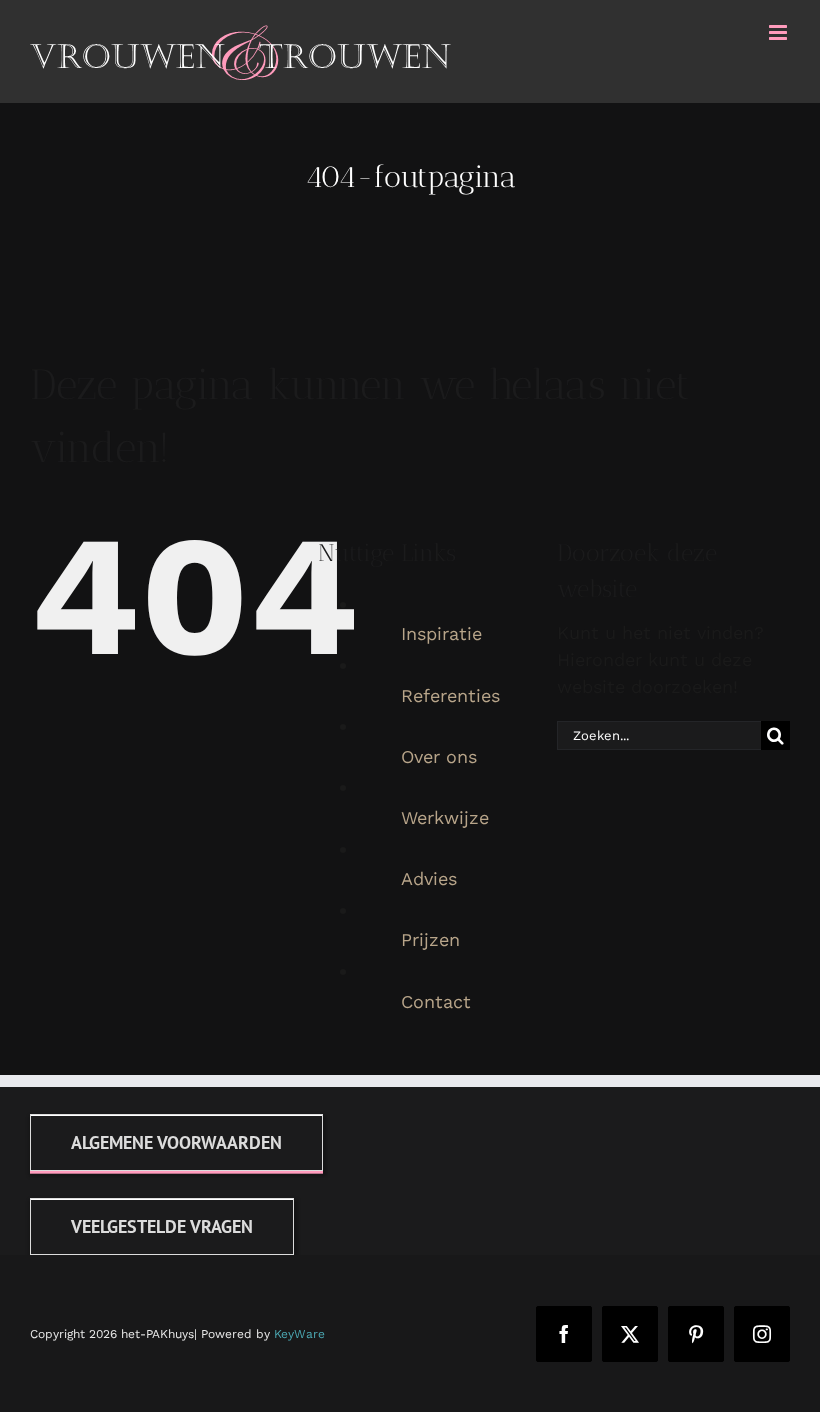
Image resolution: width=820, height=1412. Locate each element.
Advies (429, 878)
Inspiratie (441, 633)
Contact (436, 1001)
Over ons (439, 756)
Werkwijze (445, 817)
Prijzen (430, 939)
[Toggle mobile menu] (779, 32)
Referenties (450, 695)
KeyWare (299, 1334)
